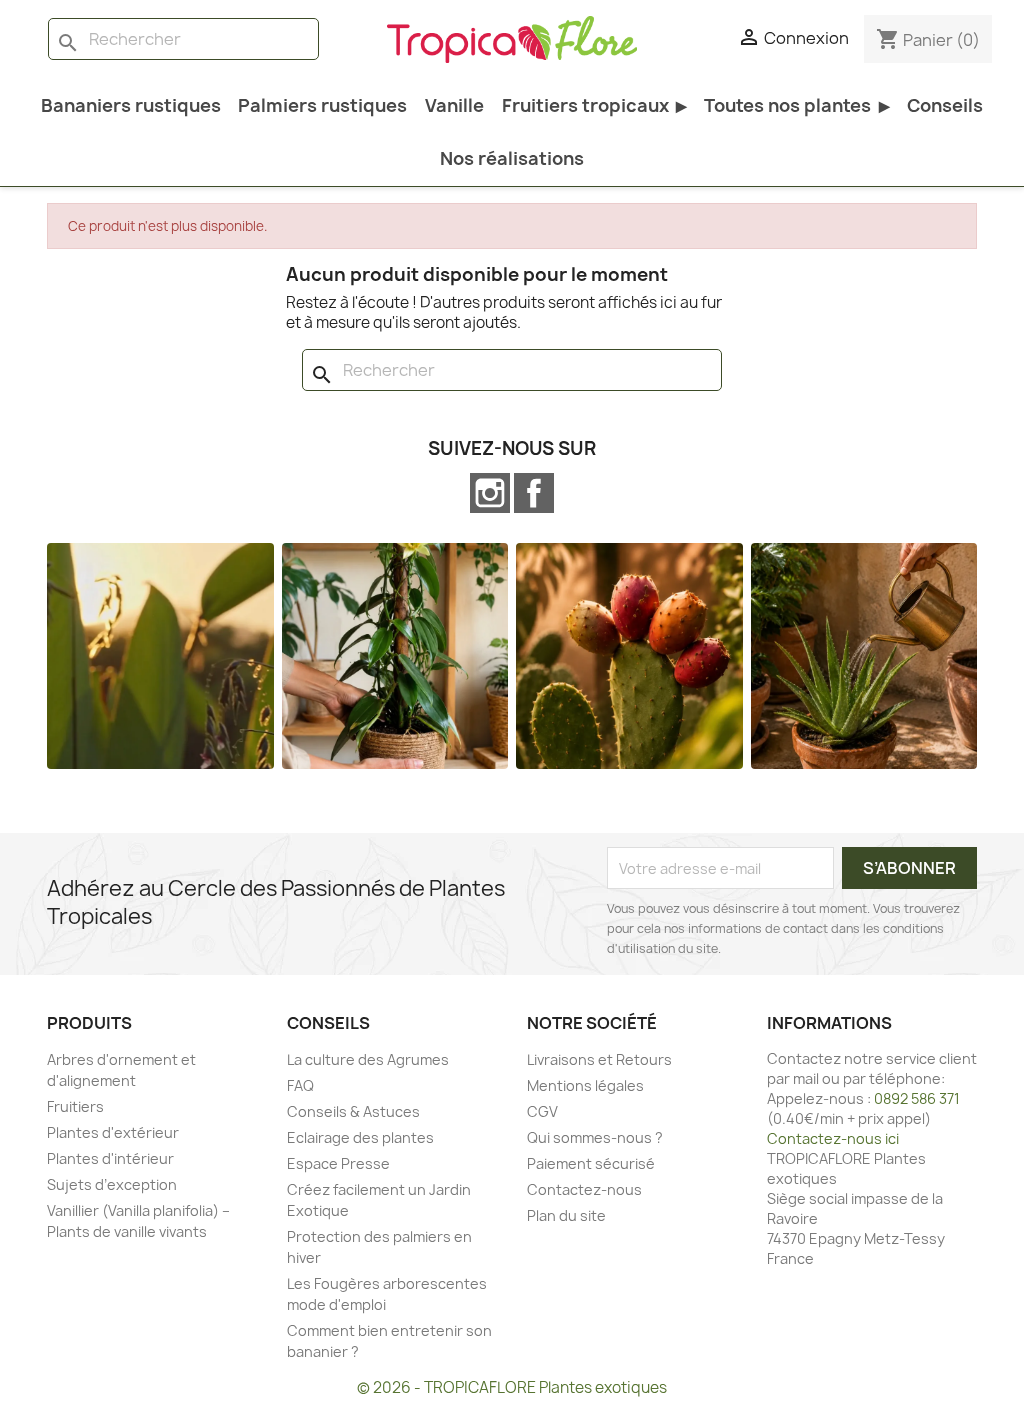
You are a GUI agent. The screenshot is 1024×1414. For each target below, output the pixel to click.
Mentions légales (585, 1085)
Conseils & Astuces (353, 1111)
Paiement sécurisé (591, 1163)
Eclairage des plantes (360, 1137)
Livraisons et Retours (599, 1059)
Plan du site (566, 1215)
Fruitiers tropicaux (594, 105)
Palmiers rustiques (322, 105)
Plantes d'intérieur (110, 1158)
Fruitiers (75, 1106)
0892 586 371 (917, 1098)
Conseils (945, 105)
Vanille (454, 105)
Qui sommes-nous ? (595, 1137)
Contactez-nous (584, 1189)
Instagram (490, 493)
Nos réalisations (512, 158)
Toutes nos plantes (796, 105)
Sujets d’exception (112, 1184)
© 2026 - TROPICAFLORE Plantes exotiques (512, 1387)
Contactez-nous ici (833, 1138)
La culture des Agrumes (368, 1059)
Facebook (534, 493)
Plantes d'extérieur (113, 1132)
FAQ (300, 1085)
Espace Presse (338, 1163)
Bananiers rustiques (131, 105)
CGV (542, 1111)
